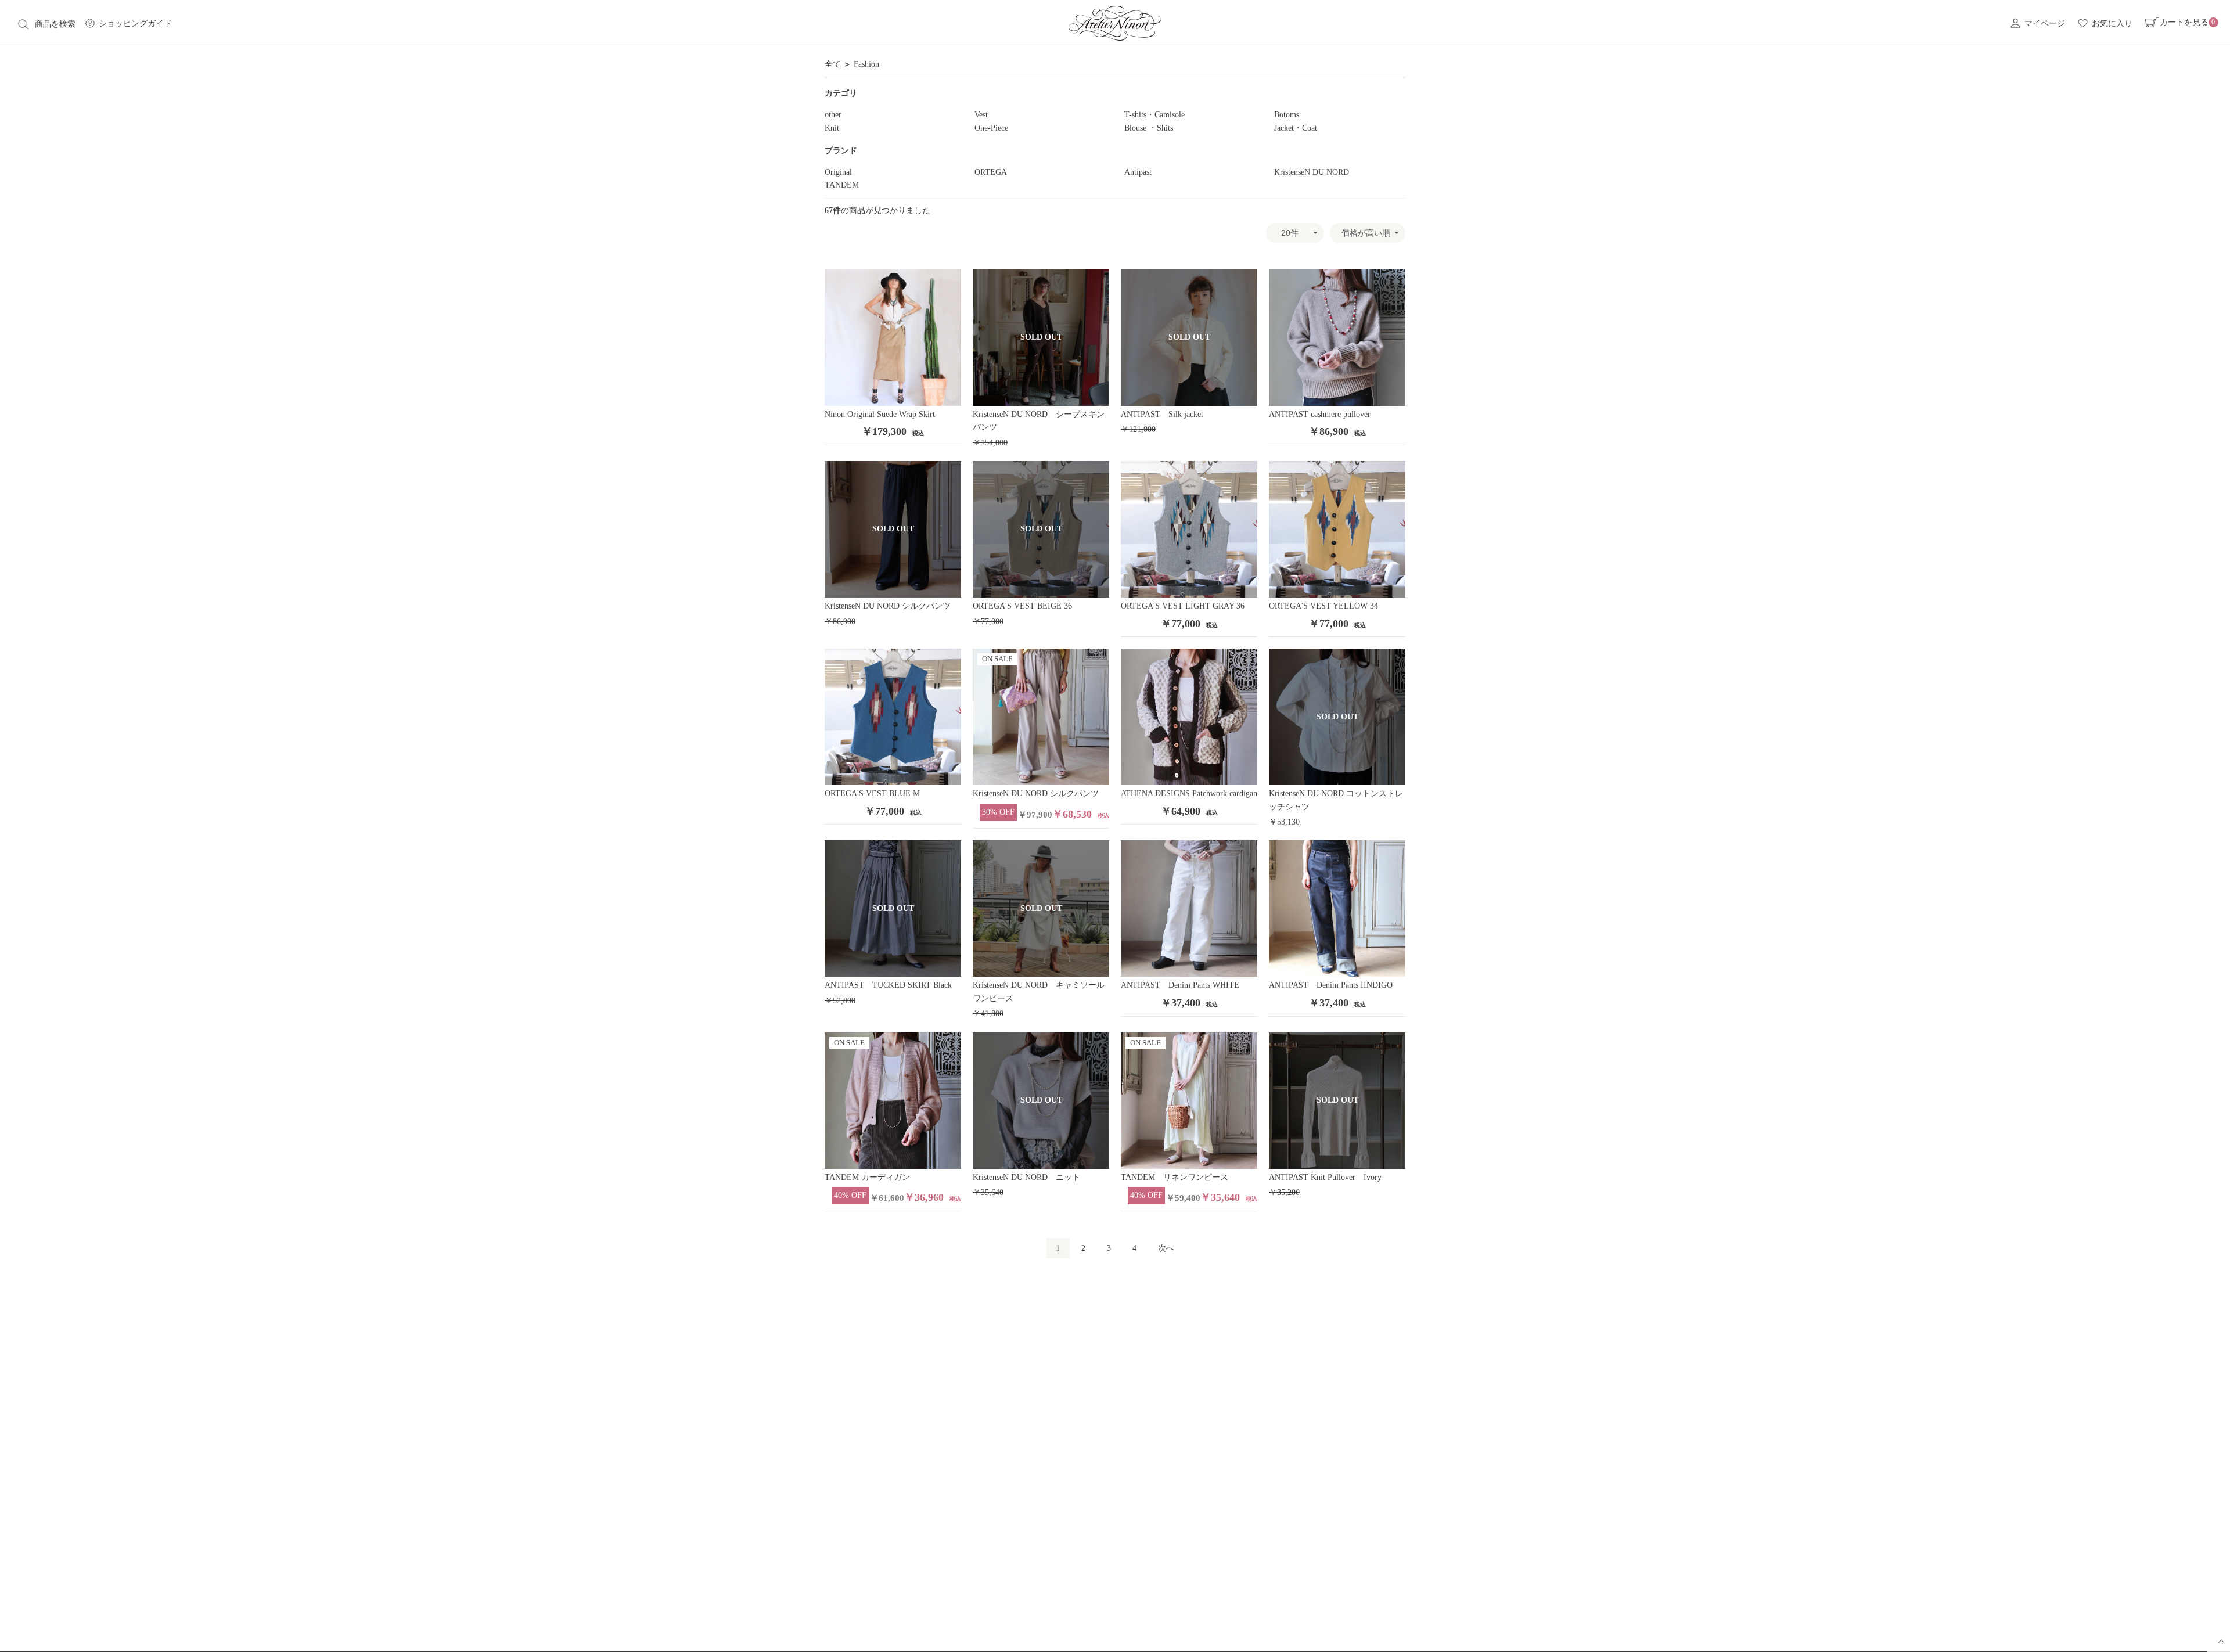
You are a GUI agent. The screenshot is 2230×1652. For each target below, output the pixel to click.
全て (833, 64)
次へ (1166, 1248)
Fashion (866, 64)
